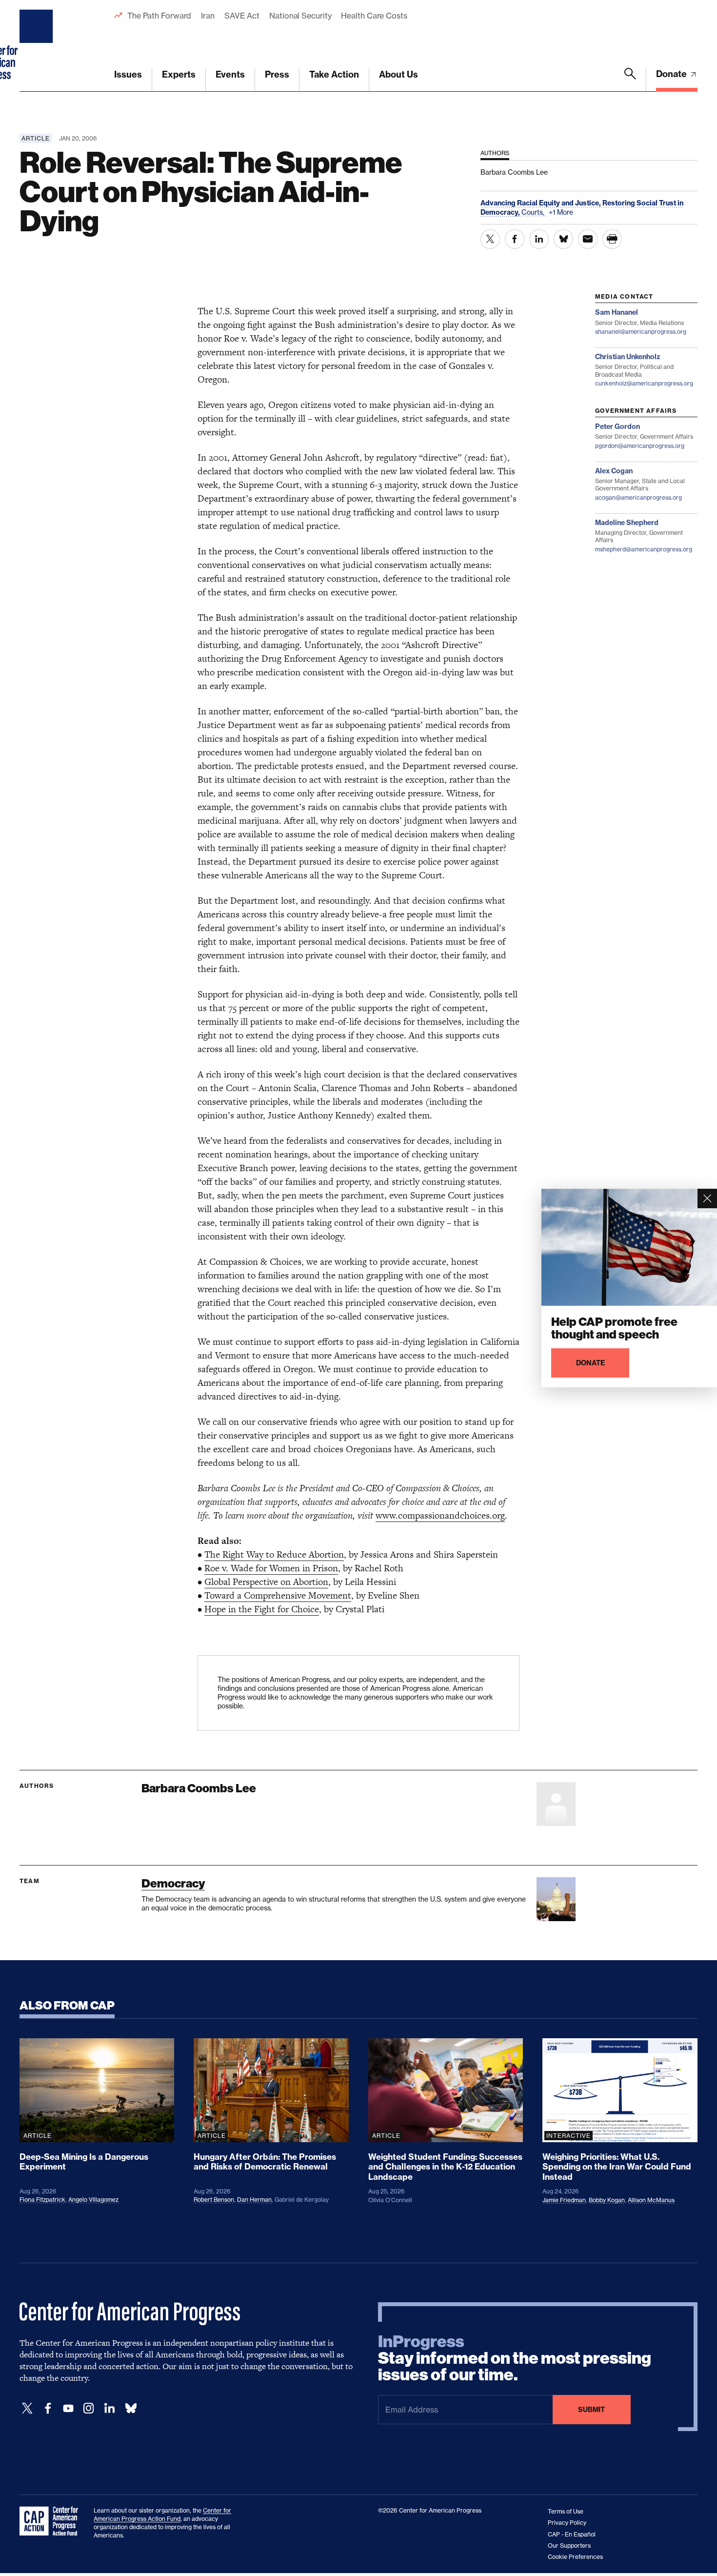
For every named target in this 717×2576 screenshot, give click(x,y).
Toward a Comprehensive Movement (278, 1595)
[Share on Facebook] (515, 239)
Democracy (173, 1883)
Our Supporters (569, 2546)
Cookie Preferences (575, 2557)
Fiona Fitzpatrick (42, 2200)
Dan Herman (254, 2200)
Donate (672, 74)
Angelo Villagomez (93, 2200)
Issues (128, 74)
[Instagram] (89, 2408)
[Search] (630, 80)
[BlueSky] (131, 2408)
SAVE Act (242, 16)
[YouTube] (68, 2408)
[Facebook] (48, 2408)
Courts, (534, 212)
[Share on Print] (612, 239)
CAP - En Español (572, 2534)
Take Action (334, 74)
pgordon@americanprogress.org (640, 446)
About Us (398, 74)
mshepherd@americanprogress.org (644, 549)
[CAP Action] (52, 2521)
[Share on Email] (588, 239)
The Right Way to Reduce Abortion (274, 1554)
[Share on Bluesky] (563, 239)
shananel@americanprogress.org (641, 332)
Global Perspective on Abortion (266, 1582)
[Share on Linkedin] (539, 239)
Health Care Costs (374, 16)
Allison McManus (651, 2200)
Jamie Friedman (564, 2200)
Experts (179, 74)
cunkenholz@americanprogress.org (644, 383)
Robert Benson (214, 2200)
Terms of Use (566, 2511)
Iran (208, 16)
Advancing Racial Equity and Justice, (541, 203)
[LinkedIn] (109, 2408)
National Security (300, 16)
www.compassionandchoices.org (440, 1515)
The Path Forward (159, 16)
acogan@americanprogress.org (638, 497)
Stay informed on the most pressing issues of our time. (515, 2358)
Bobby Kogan (607, 2200)
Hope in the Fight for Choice (262, 1609)
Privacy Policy (567, 2523)
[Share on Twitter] (490, 239)
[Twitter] (27, 2408)
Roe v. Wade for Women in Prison (271, 1568)
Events (230, 74)
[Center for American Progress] (38, 46)
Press (277, 74)
